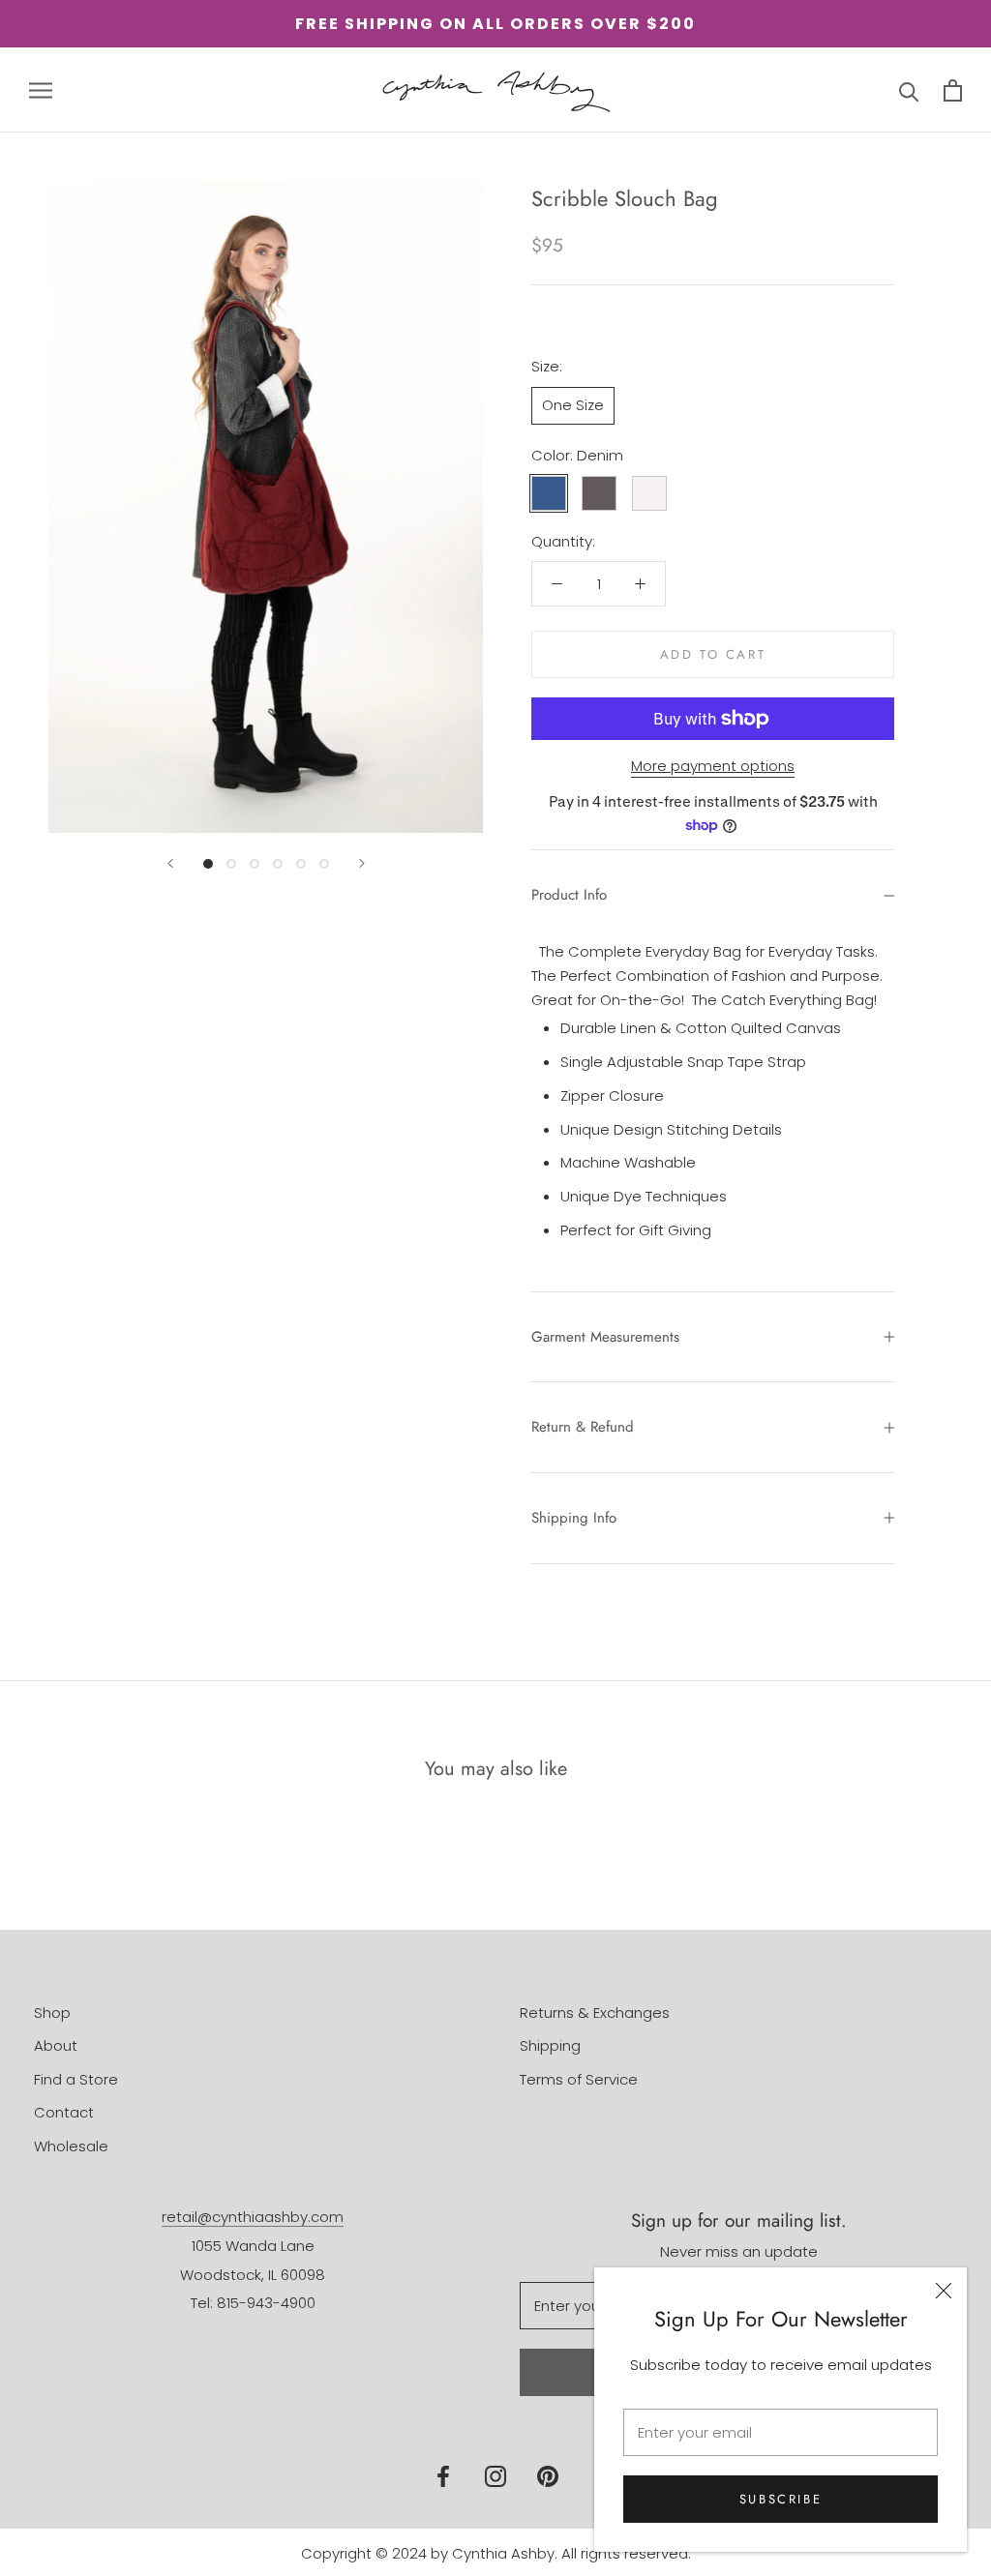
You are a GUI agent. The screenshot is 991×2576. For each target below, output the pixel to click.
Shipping (550, 2045)
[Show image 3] (255, 864)
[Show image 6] (324, 864)
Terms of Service (579, 2079)
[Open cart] (953, 90)
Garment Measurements (605, 1337)
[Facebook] (443, 2476)
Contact (64, 2112)
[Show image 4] (278, 864)
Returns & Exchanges (595, 2013)
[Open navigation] (41, 89)
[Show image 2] (231, 864)
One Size (573, 405)
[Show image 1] (208, 864)
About (56, 2045)
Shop (52, 2013)
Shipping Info (574, 1518)
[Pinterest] (548, 2476)
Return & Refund (583, 1427)
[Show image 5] (301, 864)
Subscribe (781, 2499)
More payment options (713, 766)
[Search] (909, 90)
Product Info (569, 895)
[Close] (944, 2291)
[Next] (362, 863)
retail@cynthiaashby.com (253, 2217)
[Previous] (170, 863)
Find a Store (76, 2079)
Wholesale (71, 2146)
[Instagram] (495, 2476)
